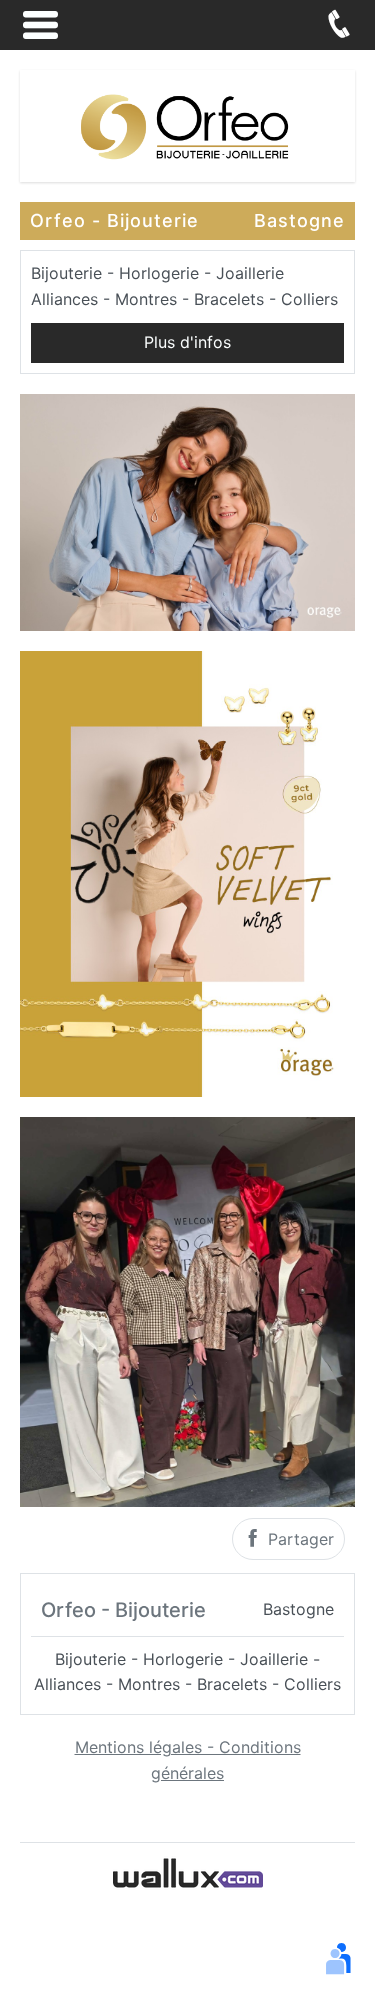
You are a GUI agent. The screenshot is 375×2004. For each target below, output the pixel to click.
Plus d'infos (187, 342)
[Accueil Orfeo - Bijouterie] (187, 124)
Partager (298, 1539)
